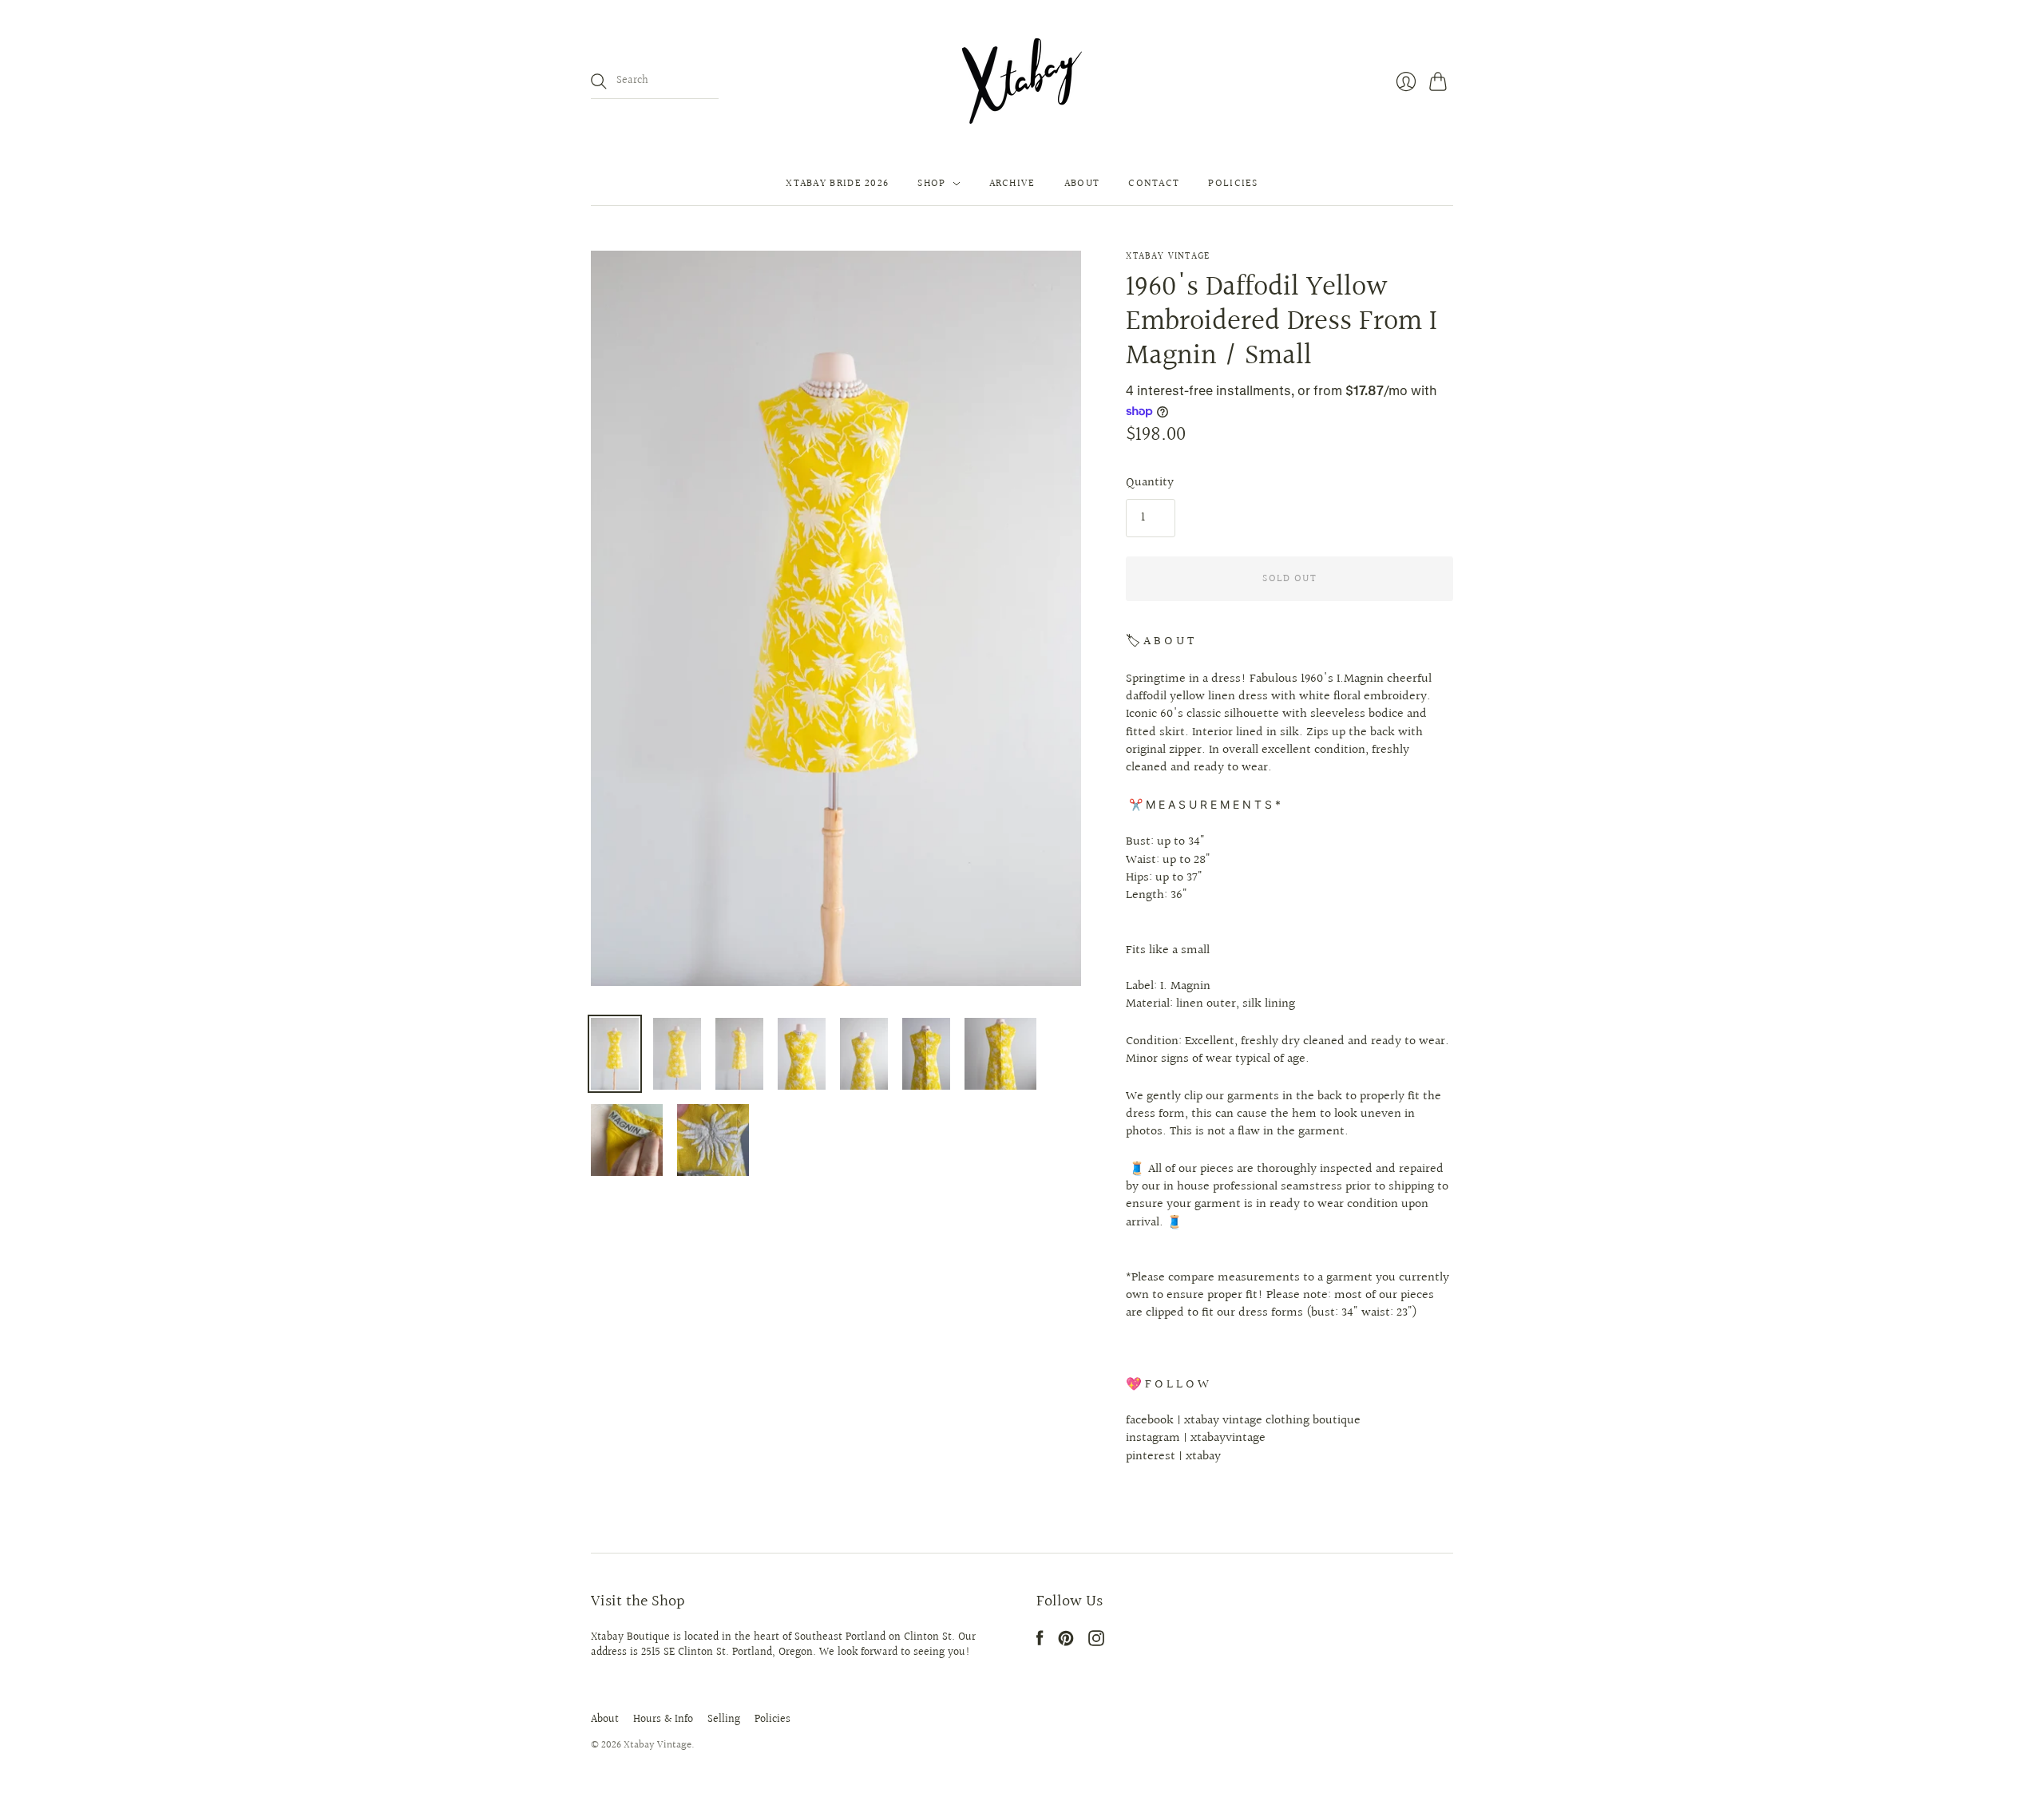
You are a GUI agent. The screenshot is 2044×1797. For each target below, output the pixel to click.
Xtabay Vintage (1168, 257)
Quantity (1150, 483)
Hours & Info (663, 1720)
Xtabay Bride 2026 (837, 184)
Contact (1154, 184)
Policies (1233, 184)
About (1082, 184)
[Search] (599, 81)
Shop (931, 184)
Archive (1012, 184)
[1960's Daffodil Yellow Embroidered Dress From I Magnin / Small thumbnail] (615, 1054)
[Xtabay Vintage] (1022, 81)
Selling (724, 1720)
